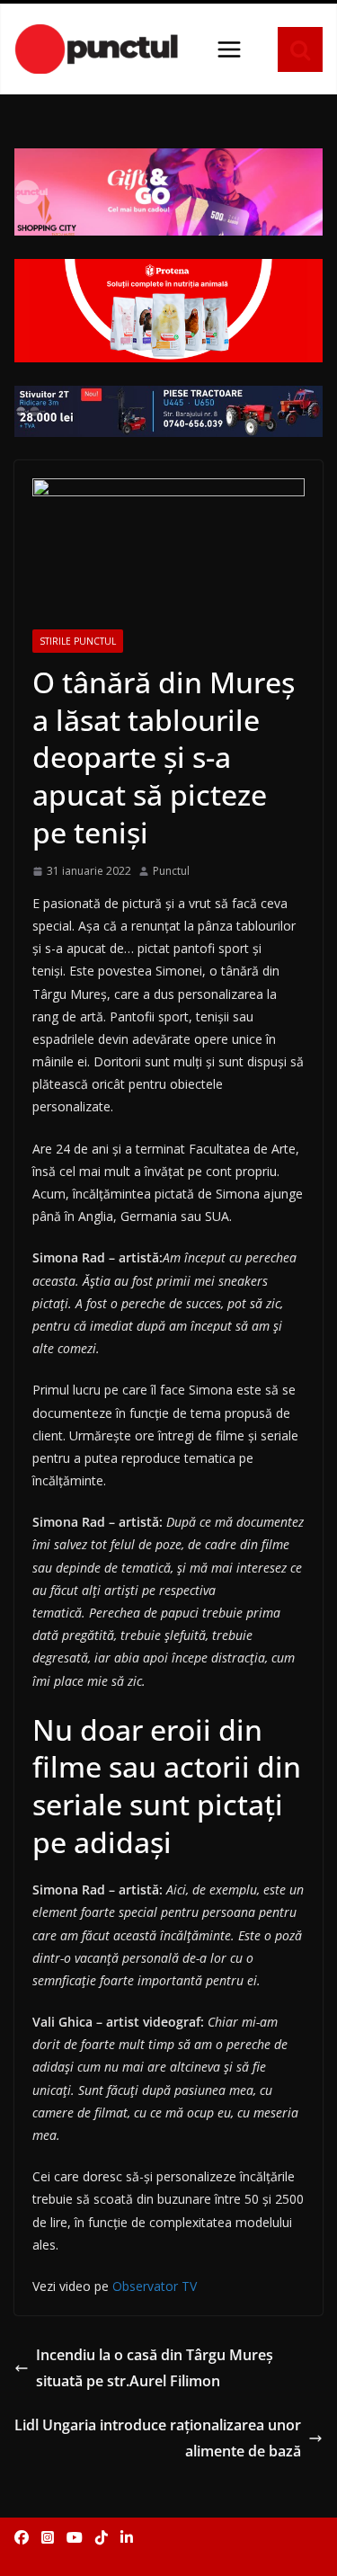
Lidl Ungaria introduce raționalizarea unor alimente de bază (158, 2438)
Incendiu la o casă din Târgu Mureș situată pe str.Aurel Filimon (155, 2368)
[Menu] (229, 49)
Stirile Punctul (78, 641)
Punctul (171, 871)
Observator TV (155, 2286)
